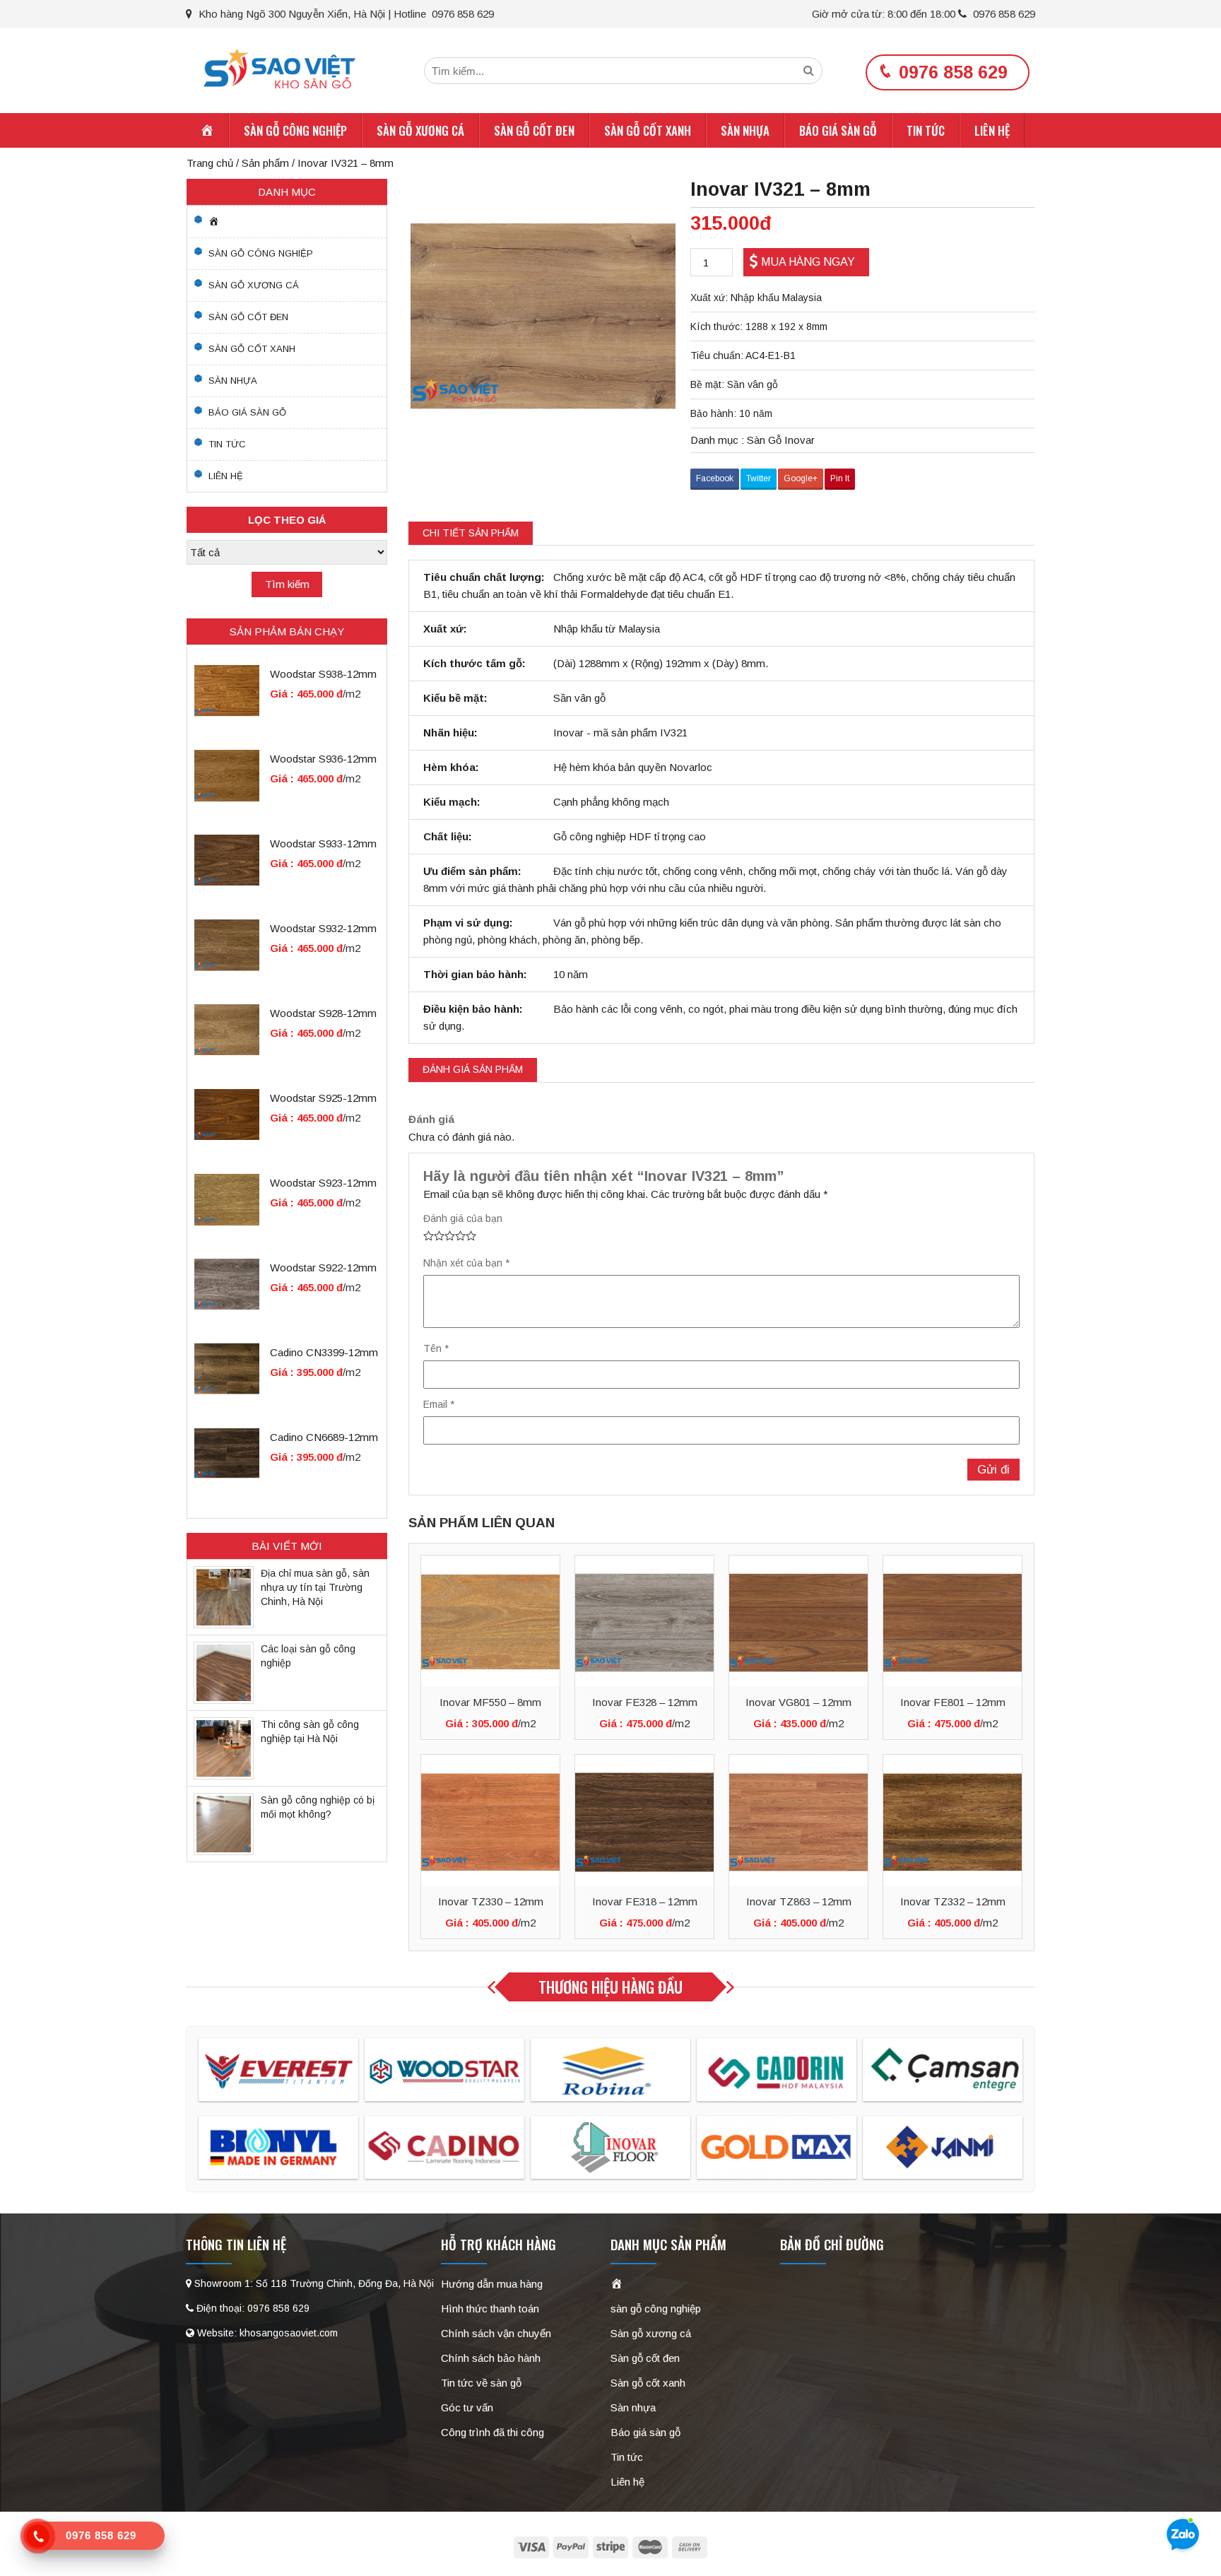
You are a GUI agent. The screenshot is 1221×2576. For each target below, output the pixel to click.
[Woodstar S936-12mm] (227, 774)
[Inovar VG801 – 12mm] (798, 1621)
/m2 (527, 1723)
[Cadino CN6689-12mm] (227, 1453)
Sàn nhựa (745, 130)
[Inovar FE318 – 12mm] (644, 1820)
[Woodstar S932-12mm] (227, 944)
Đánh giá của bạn (463, 1218)
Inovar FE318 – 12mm (645, 1901)
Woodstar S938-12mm (323, 674)
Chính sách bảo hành (491, 2358)
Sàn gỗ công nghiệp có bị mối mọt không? (318, 1807)
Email (439, 1404)
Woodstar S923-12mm (323, 1183)
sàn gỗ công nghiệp (295, 130)
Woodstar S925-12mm (323, 1098)
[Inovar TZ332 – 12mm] (952, 1820)
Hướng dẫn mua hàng (492, 2284)
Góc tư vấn (467, 2407)
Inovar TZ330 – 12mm (491, 1901)
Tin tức (926, 130)
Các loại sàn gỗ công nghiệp (308, 1656)
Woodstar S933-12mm (323, 843)
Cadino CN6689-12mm (324, 1437)
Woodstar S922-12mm (323, 1268)
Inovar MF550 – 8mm (490, 1702)
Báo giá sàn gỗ (838, 130)
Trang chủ (210, 163)
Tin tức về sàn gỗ (481, 2383)
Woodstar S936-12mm (323, 759)
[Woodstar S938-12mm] (227, 689)
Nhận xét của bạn (466, 1263)
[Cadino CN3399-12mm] (227, 1368)
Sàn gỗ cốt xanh (648, 130)
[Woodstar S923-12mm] (227, 1198)
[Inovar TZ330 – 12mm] (490, 1820)
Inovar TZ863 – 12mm (799, 1901)
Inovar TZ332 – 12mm (953, 1901)
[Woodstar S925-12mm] (227, 1113)
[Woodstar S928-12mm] (227, 1029)
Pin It (840, 478)
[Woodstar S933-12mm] (227, 859)
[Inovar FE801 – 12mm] (952, 1621)
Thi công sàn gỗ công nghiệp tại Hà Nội (310, 1731)
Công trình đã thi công (492, 2432)
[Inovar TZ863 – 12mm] (798, 1820)
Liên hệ (992, 130)
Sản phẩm (265, 163)
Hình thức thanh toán (490, 2309)
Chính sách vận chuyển (496, 2333)
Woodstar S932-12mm (323, 928)
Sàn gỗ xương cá (420, 130)
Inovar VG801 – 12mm (798, 1702)
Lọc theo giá (287, 520)
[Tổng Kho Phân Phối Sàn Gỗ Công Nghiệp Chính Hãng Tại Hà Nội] (279, 67)
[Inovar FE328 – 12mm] (644, 1621)
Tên (436, 1348)
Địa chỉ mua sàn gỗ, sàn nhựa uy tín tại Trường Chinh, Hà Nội (315, 1587)
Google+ (801, 478)
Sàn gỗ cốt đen (534, 130)
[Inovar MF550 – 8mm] (490, 1621)
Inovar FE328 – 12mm (645, 1702)
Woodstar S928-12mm (323, 1013)
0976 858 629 (1003, 14)
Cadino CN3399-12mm (324, 1352)
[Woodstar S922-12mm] (227, 1283)
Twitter (759, 478)
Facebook (715, 478)
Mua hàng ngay (808, 262)
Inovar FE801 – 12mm (953, 1702)
